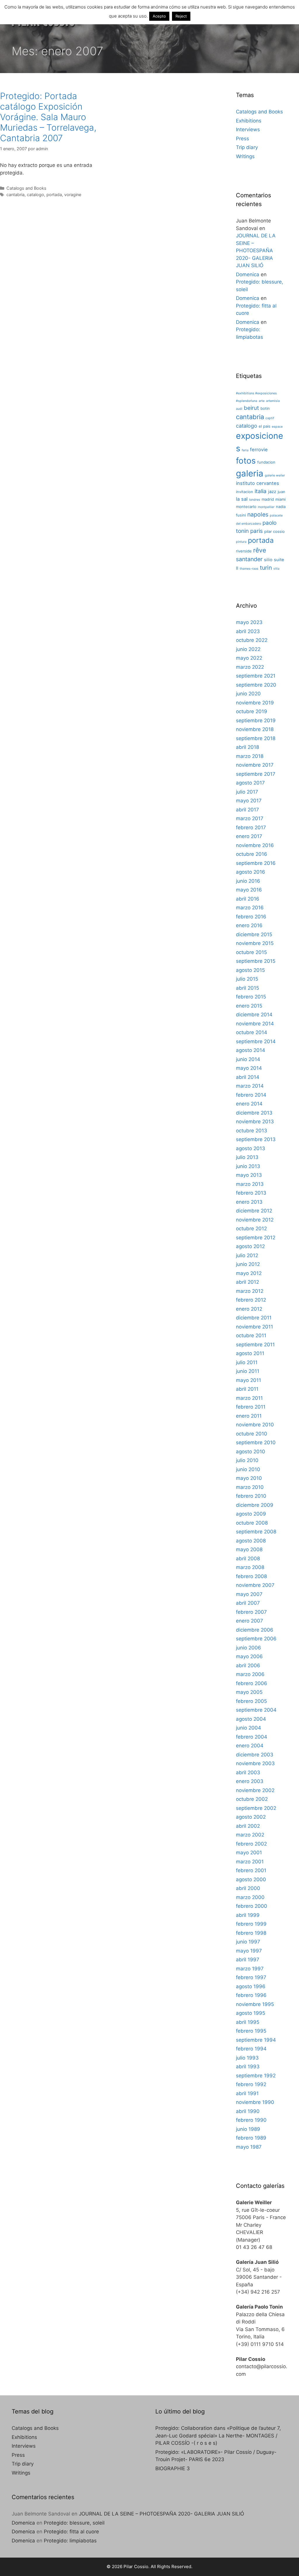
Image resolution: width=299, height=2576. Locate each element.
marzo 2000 (250, 1897)
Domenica (248, 274)
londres (255, 500)
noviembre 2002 (255, 1790)
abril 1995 (248, 2022)
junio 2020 (248, 694)
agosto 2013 (251, 1148)
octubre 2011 (251, 1335)
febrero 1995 (251, 2031)
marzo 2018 (250, 756)
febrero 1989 (251, 2138)
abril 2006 (248, 1665)
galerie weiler (275, 475)
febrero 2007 (251, 1612)
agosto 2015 (250, 970)
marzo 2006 (250, 1674)
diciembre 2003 (255, 1755)
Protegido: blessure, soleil (74, 2523)
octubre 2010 (252, 1434)
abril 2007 (248, 1603)
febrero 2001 (251, 1870)
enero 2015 (249, 1006)
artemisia (273, 401)
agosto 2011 (250, 1353)
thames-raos (249, 569)
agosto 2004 (251, 1719)
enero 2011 (249, 1416)
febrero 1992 (251, 2084)
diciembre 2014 (254, 1015)
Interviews (248, 129)
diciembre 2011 (254, 1318)
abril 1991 (247, 2093)
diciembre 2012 (254, 1211)
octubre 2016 (252, 854)
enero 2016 (249, 925)
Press (242, 139)
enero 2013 (249, 1202)
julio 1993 (247, 2058)
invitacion (245, 492)
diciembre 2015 (254, 934)
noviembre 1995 (255, 2004)
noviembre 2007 (255, 1585)
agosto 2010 (251, 1452)
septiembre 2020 (256, 685)
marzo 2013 (250, 1184)
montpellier (266, 507)
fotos (246, 461)
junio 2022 (248, 649)
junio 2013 (248, 1166)
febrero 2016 (251, 917)
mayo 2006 (249, 1656)
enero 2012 (249, 1309)
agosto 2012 (250, 1246)
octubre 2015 (251, 952)
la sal (242, 499)
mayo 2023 (249, 622)
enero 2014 (249, 1104)
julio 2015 (247, 979)
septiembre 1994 (256, 2040)
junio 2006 (248, 1648)
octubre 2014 (252, 1032)
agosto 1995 (251, 2013)
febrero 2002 (251, 1844)
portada (54, 195)
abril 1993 (248, 2067)
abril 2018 (247, 747)
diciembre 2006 (255, 1630)
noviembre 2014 (255, 1024)
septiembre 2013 (256, 1139)
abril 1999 (248, 1915)
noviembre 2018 (255, 729)
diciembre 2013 (254, 1113)
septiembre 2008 (256, 1532)
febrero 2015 (251, 997)
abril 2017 (247, 810)
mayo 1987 (249, 2147)
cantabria (15, 195)
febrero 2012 (251, 1300)
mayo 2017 (249, 801)
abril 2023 (248, 631)
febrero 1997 (251, 1977)
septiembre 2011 (255, 1345)
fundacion (266, 462)
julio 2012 (247, 1255)
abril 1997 (248, 1960)
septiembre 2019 (256, 721)
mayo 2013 (249, 1175)
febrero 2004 (252, 1737)
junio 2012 (248, 1264)
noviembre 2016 (255, 845)
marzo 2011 (249, 1398)
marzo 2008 (250, 1567)
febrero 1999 (251, 1924)
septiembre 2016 (256, 863)
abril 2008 (248, 1559)
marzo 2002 (250, 1835)
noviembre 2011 (254, 1327)
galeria (250, 473)
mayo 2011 (248, 1380)
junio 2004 (248, 1728)
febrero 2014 (251, 1095)
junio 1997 (248, 1942)
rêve (260, 550)
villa (276, 569)
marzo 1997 (250, 1969)
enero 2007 (250, 1621)
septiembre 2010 (256, 1442)
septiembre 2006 (256, 1639)
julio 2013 (247, 1157)
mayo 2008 (249, 1549)
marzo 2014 (250, 1086)
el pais (265, 426)
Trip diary (247, 147)
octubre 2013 (252, 1131)
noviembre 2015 (255, 943)
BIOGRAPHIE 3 (173, 2468)
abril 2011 (247, 1389)
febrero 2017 (251, 827)
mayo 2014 (249, 1068)
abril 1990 (248, 2111)
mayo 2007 (249, 1594)
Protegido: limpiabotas (70, 2541)
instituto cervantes (258, 483)
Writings (245, 156)
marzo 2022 (250, 667)
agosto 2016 (251, 872)
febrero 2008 (251, 1576)
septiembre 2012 (256, 1238)
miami (280, 499)
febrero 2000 (252, 1906)
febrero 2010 (251, 1496)
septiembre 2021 (256, 676)
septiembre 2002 (256, 1808)
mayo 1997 (249, 1951)
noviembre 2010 (255, 1425)
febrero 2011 (251, 1407)
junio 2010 (248, 1469)
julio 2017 (247, 792)
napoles (258, 514)
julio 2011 (247, 1362)
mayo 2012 (249, 1273)
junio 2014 (248, 1059)
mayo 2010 (249, 1478)
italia (261, 491)
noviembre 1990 (255, 2102)
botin (265, 408)
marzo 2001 (250, 1862)
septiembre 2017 (256, 774)
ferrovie (259, 450)
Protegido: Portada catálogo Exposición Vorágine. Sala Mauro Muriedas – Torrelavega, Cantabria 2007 (48, 117)
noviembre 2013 (255, 1122)
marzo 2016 (250, 908)
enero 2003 (250, 1781)
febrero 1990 (251, 2120)
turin (266, 568)
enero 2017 (249, 836)
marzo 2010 (250, 1487)
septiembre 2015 (256, 961)
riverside (244, 551)
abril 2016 (248, 899)
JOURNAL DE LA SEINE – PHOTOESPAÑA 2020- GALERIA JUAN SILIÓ (256, 250)
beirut (251, 408)
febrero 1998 (251, 1933)
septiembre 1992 (256, 2076)
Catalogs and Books (26, 188)
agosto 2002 (251, 1817)
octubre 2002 (252, 1799)
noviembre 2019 (255, 703)
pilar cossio (274, 531)
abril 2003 (248, 1772)
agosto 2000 (251, 1879)
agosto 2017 (250, 783)
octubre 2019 (252, 711)
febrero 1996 (251, 1995)
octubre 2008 (252, 1523)
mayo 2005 (249, 1692)
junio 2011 (248, 1371)
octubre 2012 (251, 1229)
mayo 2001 (249, 1853)
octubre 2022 (252, 640)
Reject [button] (181, 16)
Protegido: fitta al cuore (71, 2532)
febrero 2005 (251, 1701)
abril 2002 (248, 1826)
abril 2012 (247, 1282)
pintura (241, 542)
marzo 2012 (250, 1291)
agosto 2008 (251, 1541)
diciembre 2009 (255, 1505)
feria (245, 450)
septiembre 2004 (256, 1710)
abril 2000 (248, 1888)
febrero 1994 (251, 2049)
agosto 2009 (251, 1514)
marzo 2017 (250, 818)
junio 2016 (248, 881)
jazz (272, 492)
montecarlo (246, 507)
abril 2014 (248, 1077)
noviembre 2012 (255, 1220)
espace (277, 427)
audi (239, 409)
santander (249, 559)
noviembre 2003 (255, 1763)
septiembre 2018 (256, 738)
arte (262, 401)
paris (257, 531)
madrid (268, 499)
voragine (73, 195)
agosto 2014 (251, 1050)
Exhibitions (249, 121)
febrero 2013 (251, 1193)
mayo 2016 (249, 890)
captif (270, 418)
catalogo (35, 195)
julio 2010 (247, 1460)
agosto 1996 (251, 1986)
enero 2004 (250, 1746)
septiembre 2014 (256, 1041)
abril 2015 (247, 988)
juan (281, 492)
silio (268, 560)
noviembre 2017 (255, 765)
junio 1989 (248, 2129)
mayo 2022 (249, 658)
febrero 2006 (252, 1683)
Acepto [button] (159, 16)
